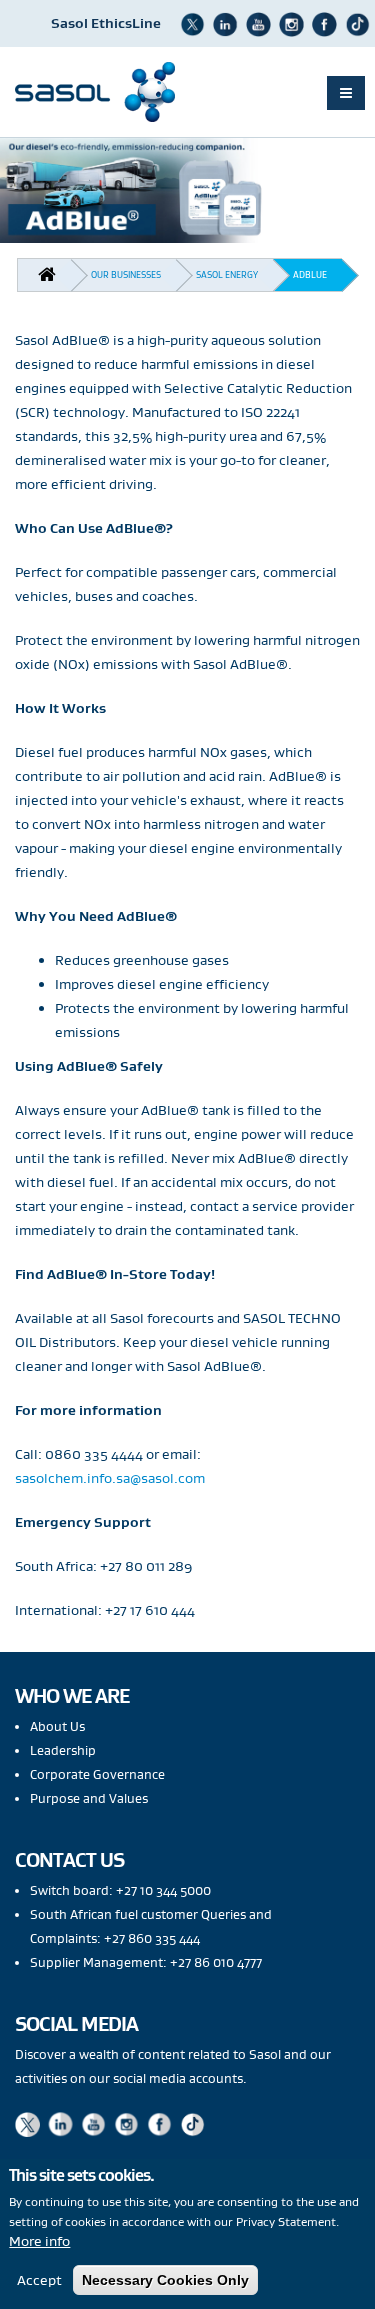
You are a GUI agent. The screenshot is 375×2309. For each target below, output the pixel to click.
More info (39, 2241)
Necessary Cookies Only (165, 2280)
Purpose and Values (89, 1798)
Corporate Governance (97, 1774)
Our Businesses (126, 274)
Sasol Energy (227, 274)
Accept (39, 2280)
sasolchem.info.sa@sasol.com (110, 1478)
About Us (57, 1726)
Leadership (63, 1750)
